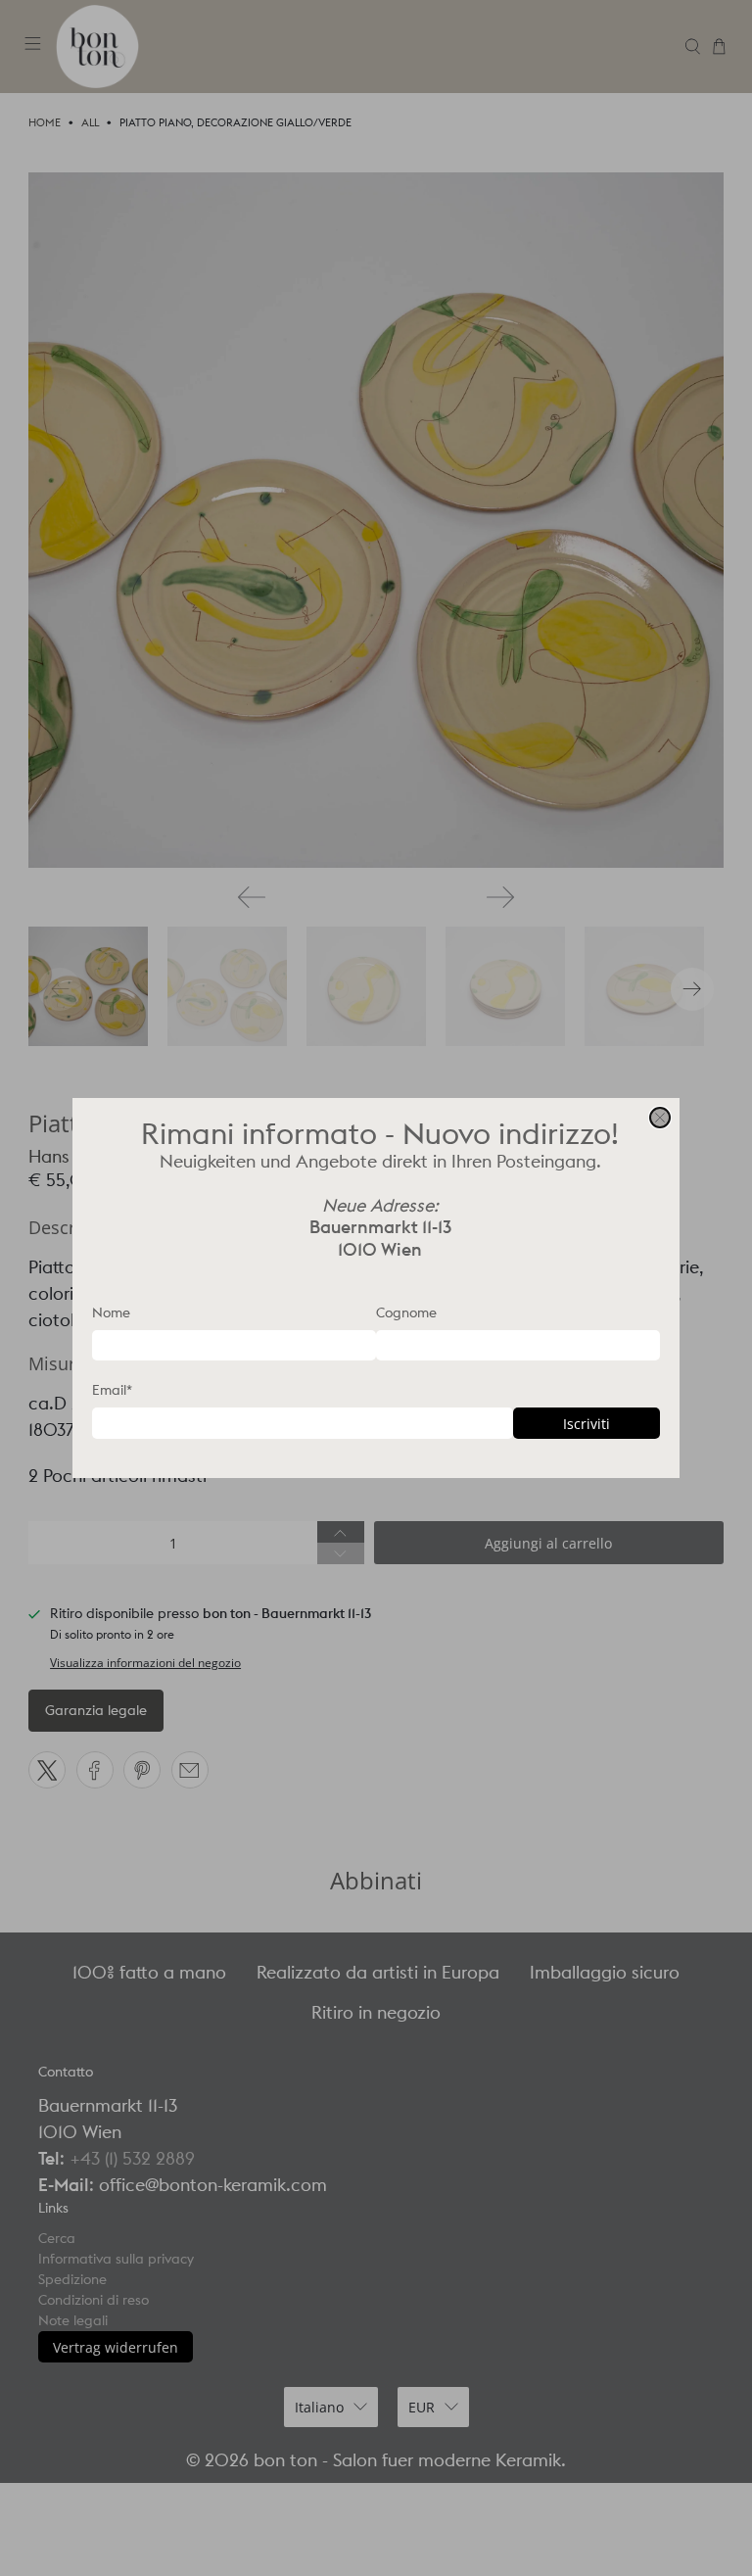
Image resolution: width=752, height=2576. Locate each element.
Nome (111, 1312)
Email (112, 1390)
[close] (660, 1118)
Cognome (406, 1312)
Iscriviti (587, 1424)
